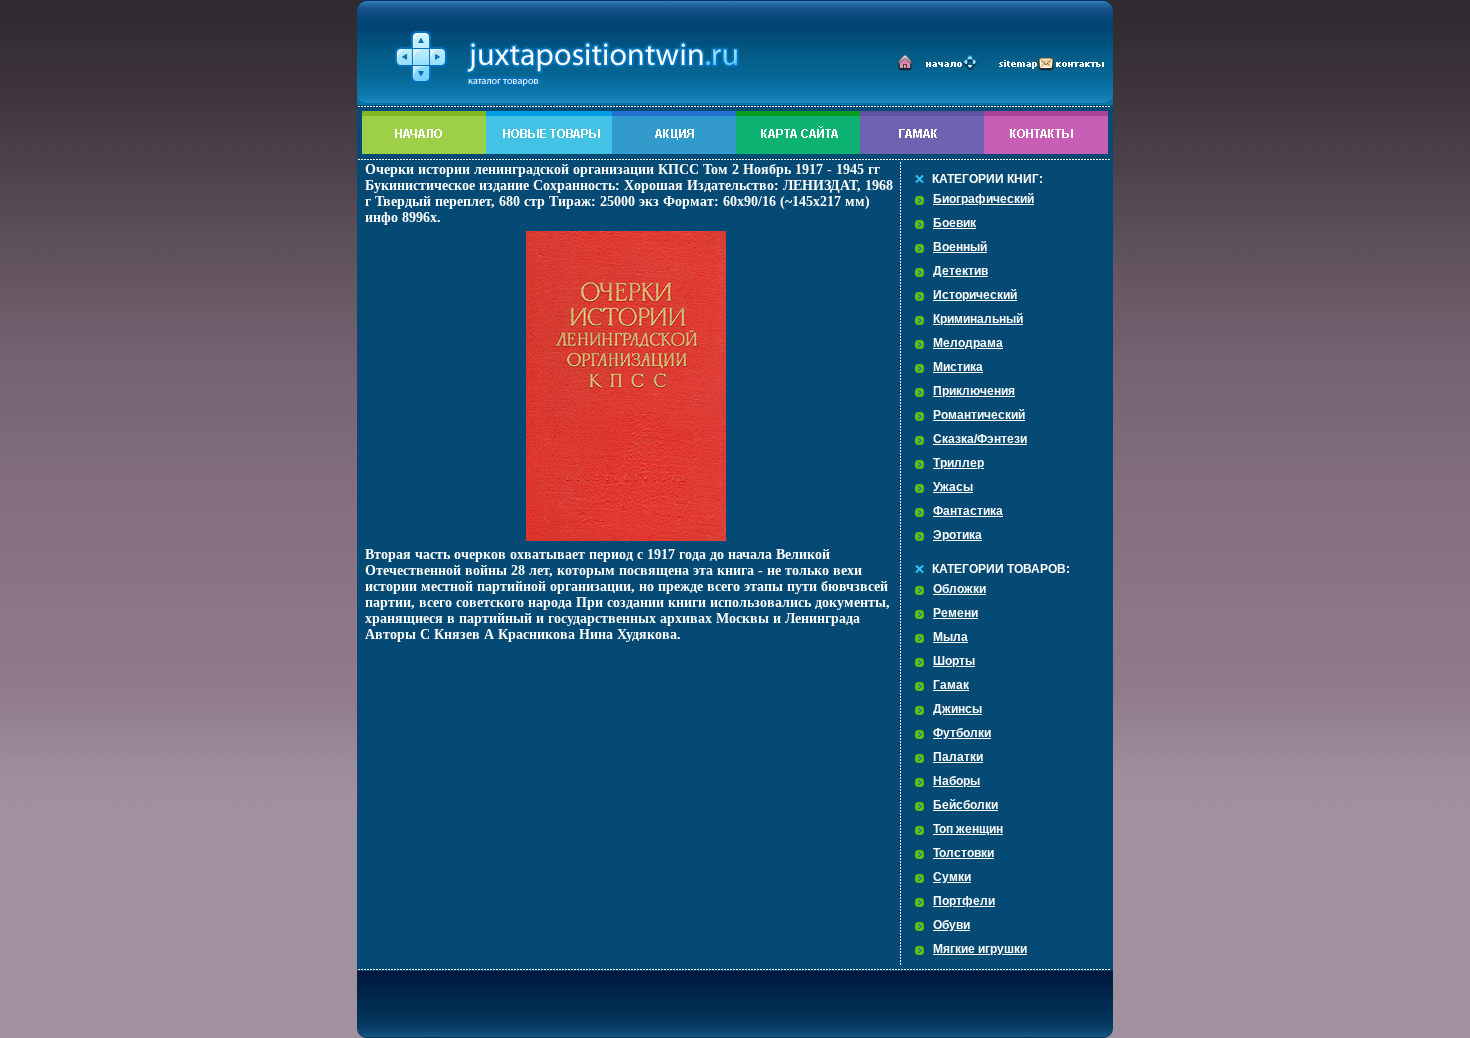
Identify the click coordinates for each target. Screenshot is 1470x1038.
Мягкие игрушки (980, 949)
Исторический (975, 295)
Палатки (958, 757)
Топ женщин (968, 829)
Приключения (974, 391)
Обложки (959, 589)
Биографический (983, 199)
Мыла (950, 637)
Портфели (964, 901)
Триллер (958, 463)
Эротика (957, 535)
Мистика (958, 367)
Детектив (960, 271)
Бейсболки (965, 805)
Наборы (956, 781)
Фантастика (968, 511)
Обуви (951, 925)
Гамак (951, 685)
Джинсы (957, 709)
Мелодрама (968, 343)
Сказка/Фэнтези (980, 439)
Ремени (955, 613)
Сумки (952, 877)
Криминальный (978, 319)
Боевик (954, 223)
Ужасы (953, 487)
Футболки (962, 733)
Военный (960, 247)
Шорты (954, 661)
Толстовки (963, 853)
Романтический (979, 415)
